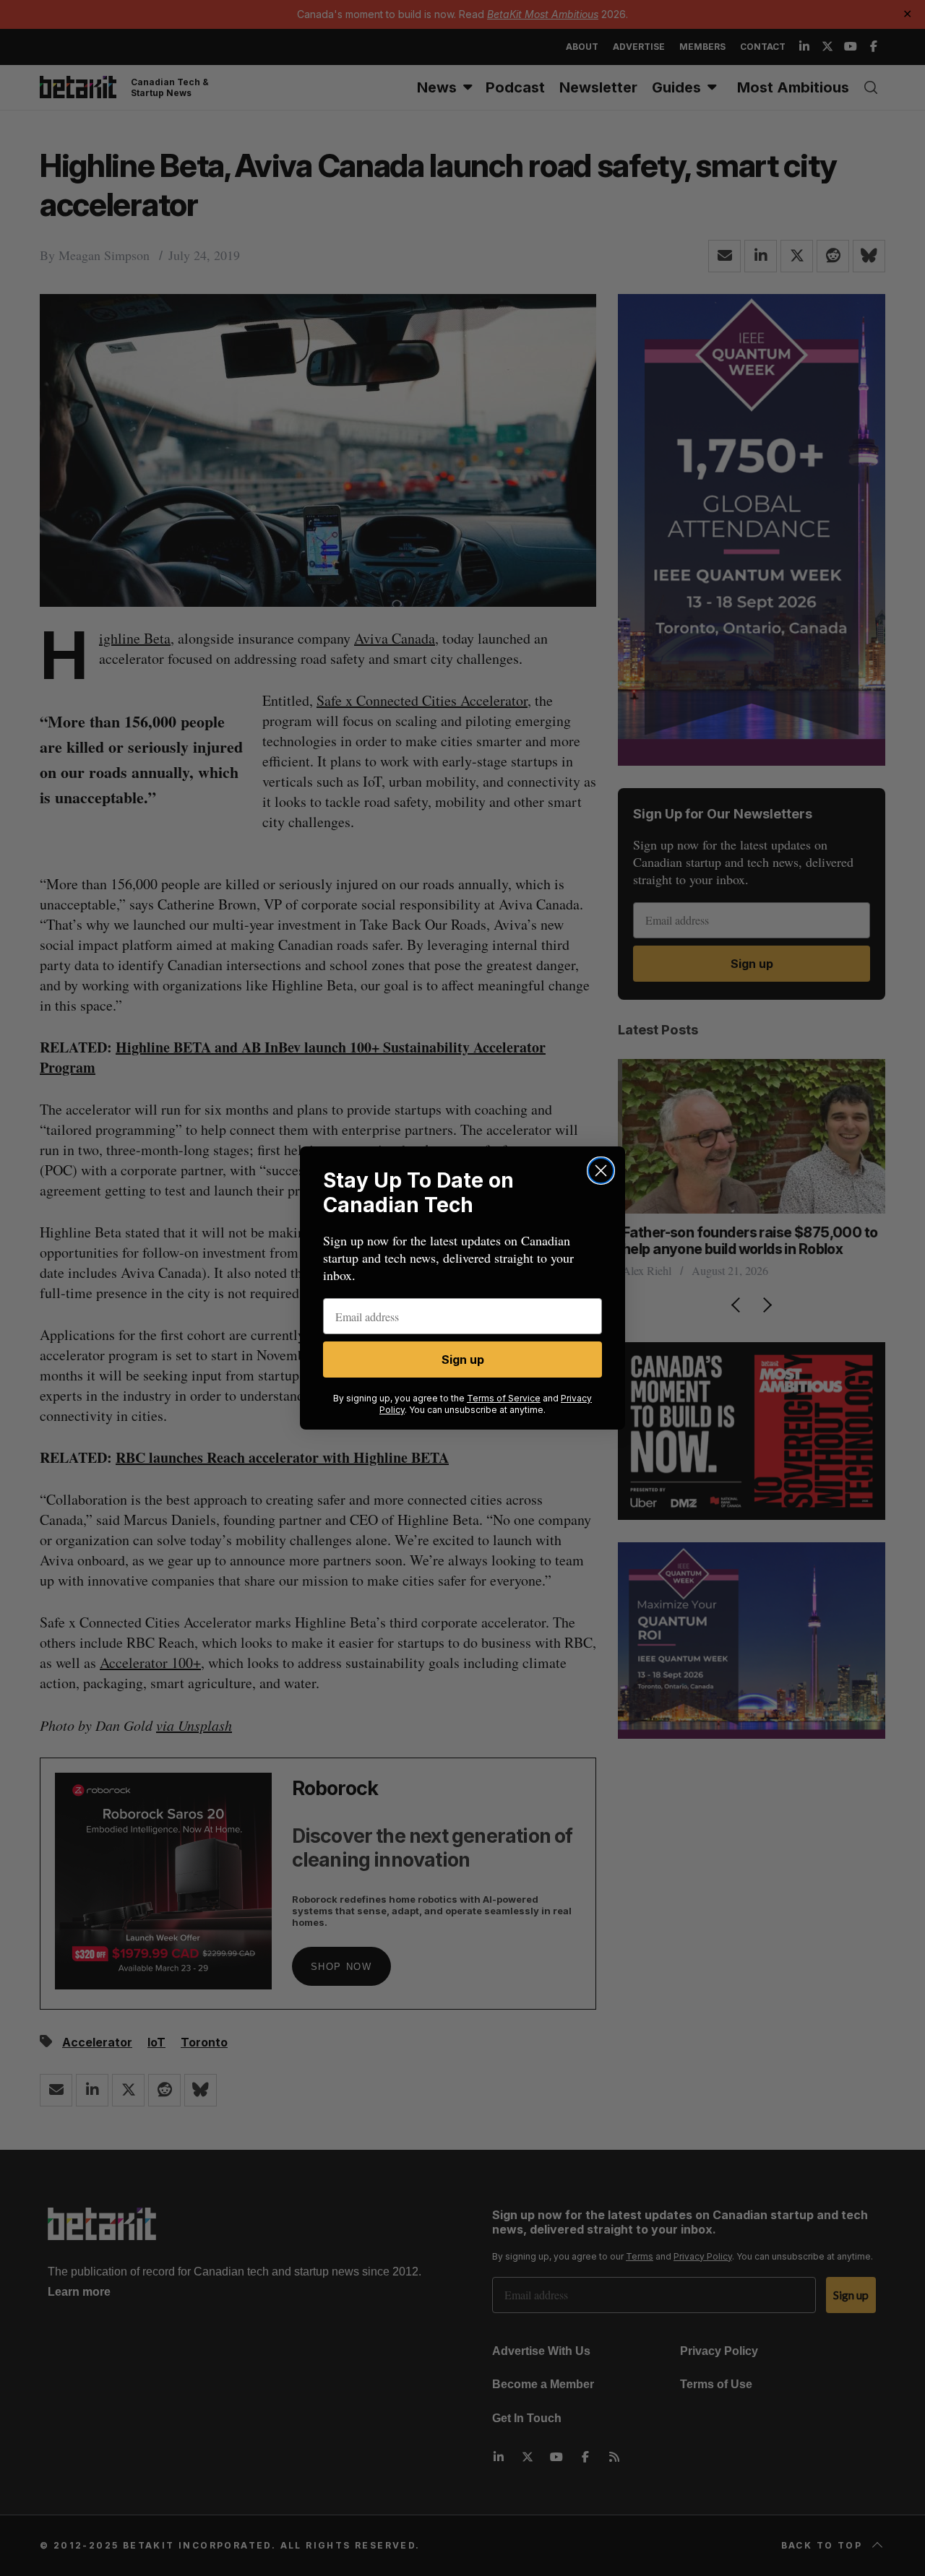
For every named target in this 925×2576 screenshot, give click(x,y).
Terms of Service (504, 1398)
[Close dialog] (601, 1171)
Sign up (463, 1360)
